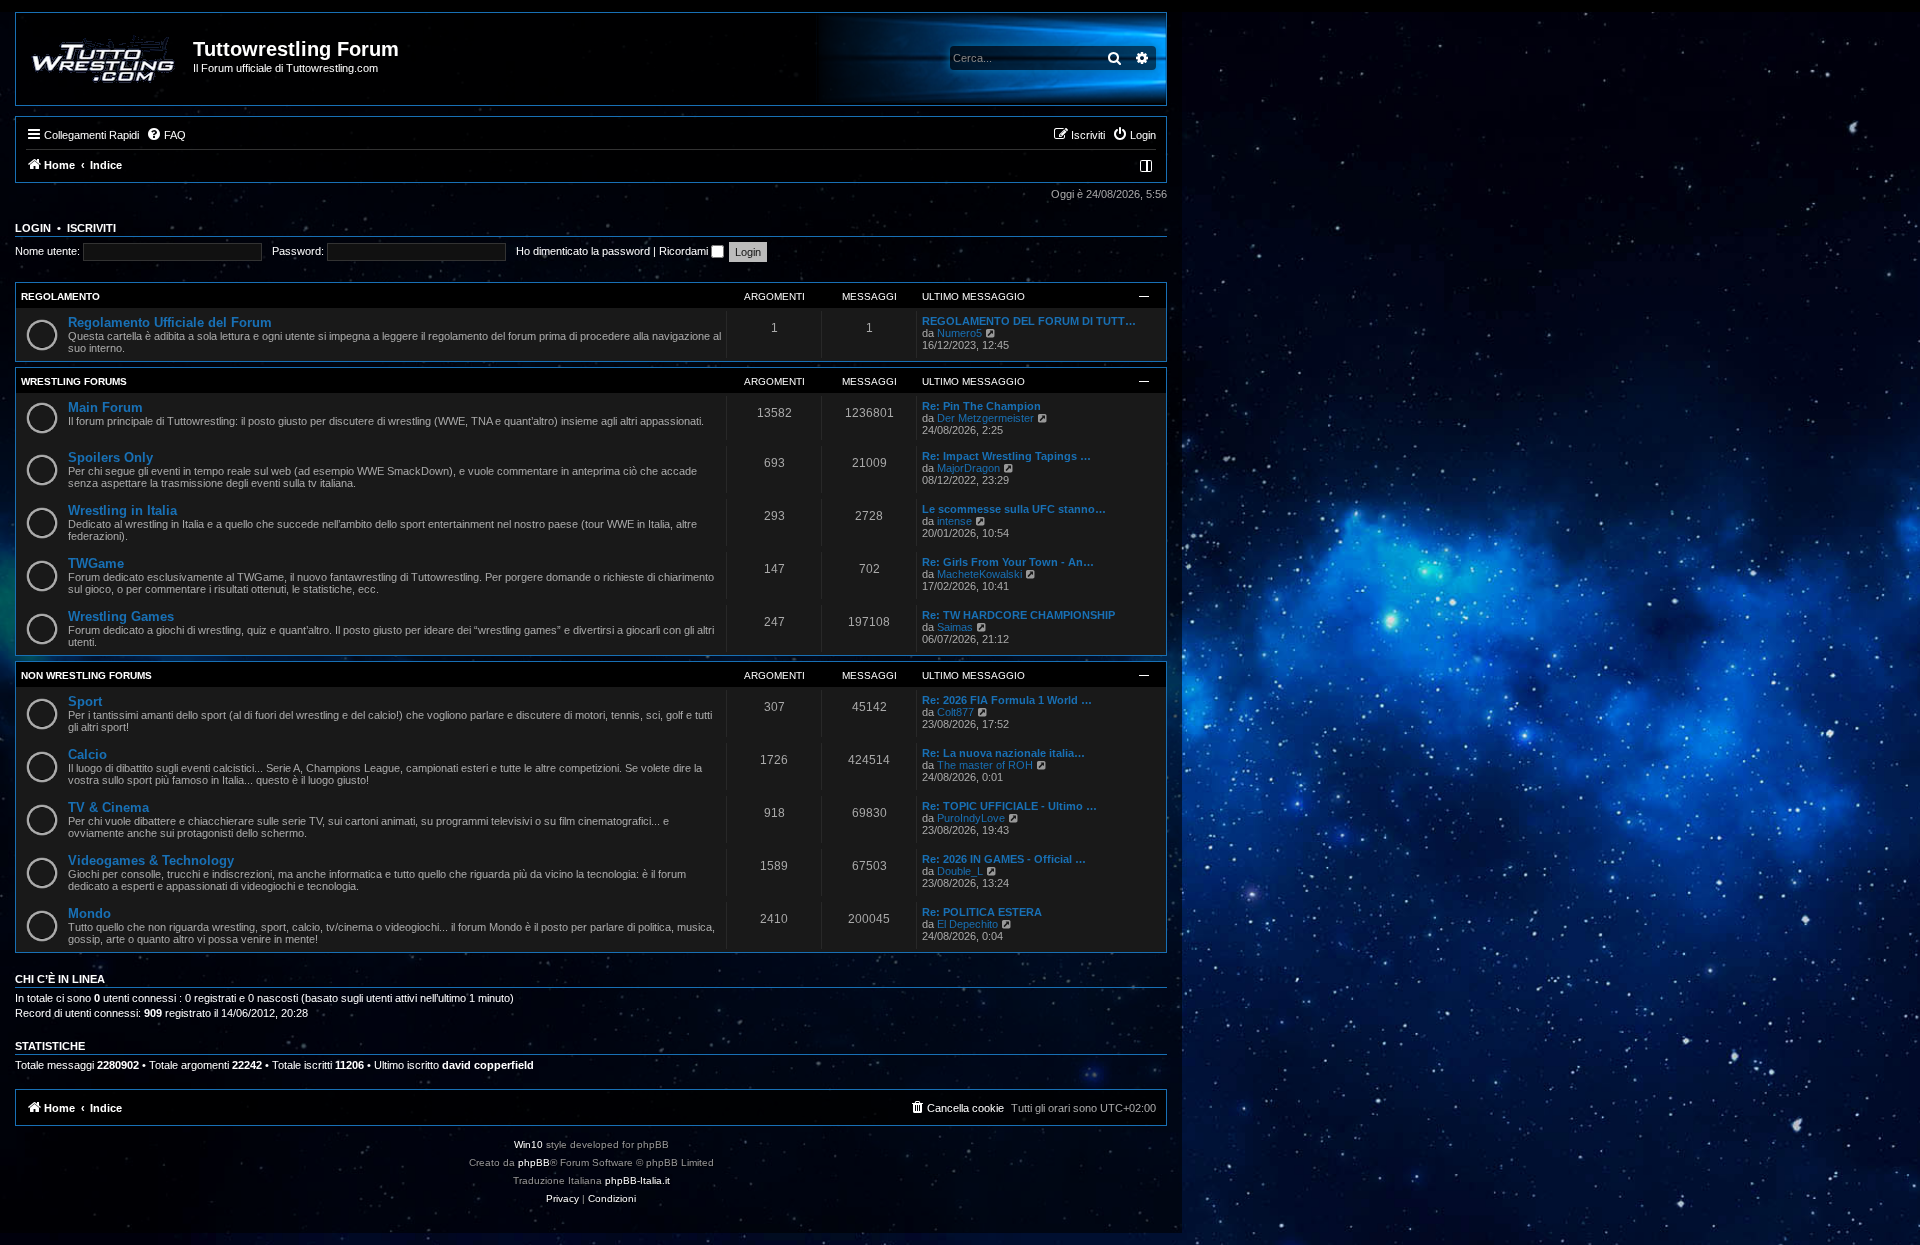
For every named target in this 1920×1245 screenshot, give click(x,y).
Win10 (528, 1144)
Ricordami (685, 251)
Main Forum (105, 407)
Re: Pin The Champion (981, 406)
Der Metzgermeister (985, 418)
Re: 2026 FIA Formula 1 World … (1007, 700)
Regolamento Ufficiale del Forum (170, 322)
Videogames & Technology (151, 860)
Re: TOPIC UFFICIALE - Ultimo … (1009, 806)
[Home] (105, 59)
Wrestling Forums (74, 381)
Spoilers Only (110, 457)
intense (954, 521)
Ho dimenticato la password (583, 251)
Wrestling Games (121, 616)
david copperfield (488, 1065)
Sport (85, 701)
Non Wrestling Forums (86, 675)
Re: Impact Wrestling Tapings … (1006, 456)
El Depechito (967, 924)
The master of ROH (985, 765)
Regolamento (60, 296)
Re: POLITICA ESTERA (982, 912)
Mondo (89, 913)
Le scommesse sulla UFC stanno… (1014, 509)
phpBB (534, 1162)
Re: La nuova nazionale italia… (1003, 753)
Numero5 (959, 333)
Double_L (960, 871)
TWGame (96, 563)
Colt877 (955, 712)
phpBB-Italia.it (637, 1180)
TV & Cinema (108, 807)
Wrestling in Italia (122, 510)
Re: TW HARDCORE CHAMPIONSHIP (1018, 615)
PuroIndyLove (971, 818)
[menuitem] (166, 135)
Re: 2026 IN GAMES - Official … (1004, 859)
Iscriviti (91, 228)
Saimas (955, 627)
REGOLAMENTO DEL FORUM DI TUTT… (1029, 321)
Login (33, 228)
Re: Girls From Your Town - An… (1008, 562)
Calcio (87, 754)
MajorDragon (968, 468)
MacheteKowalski (979, 574)
